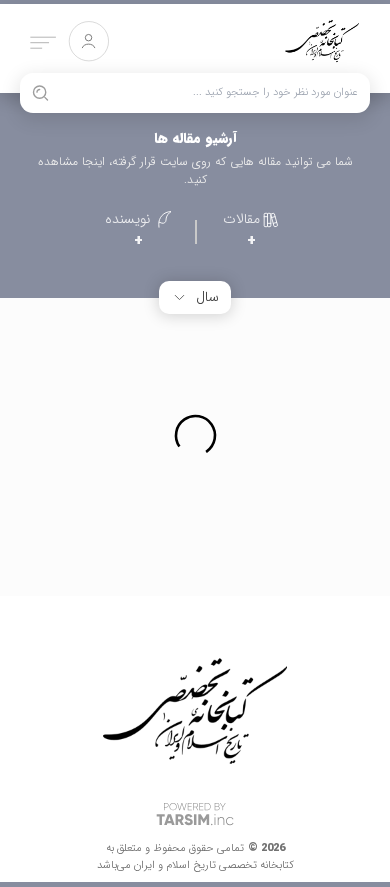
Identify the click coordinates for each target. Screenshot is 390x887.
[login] (88, 41)
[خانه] (195, 711)
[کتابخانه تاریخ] (322, 48)
